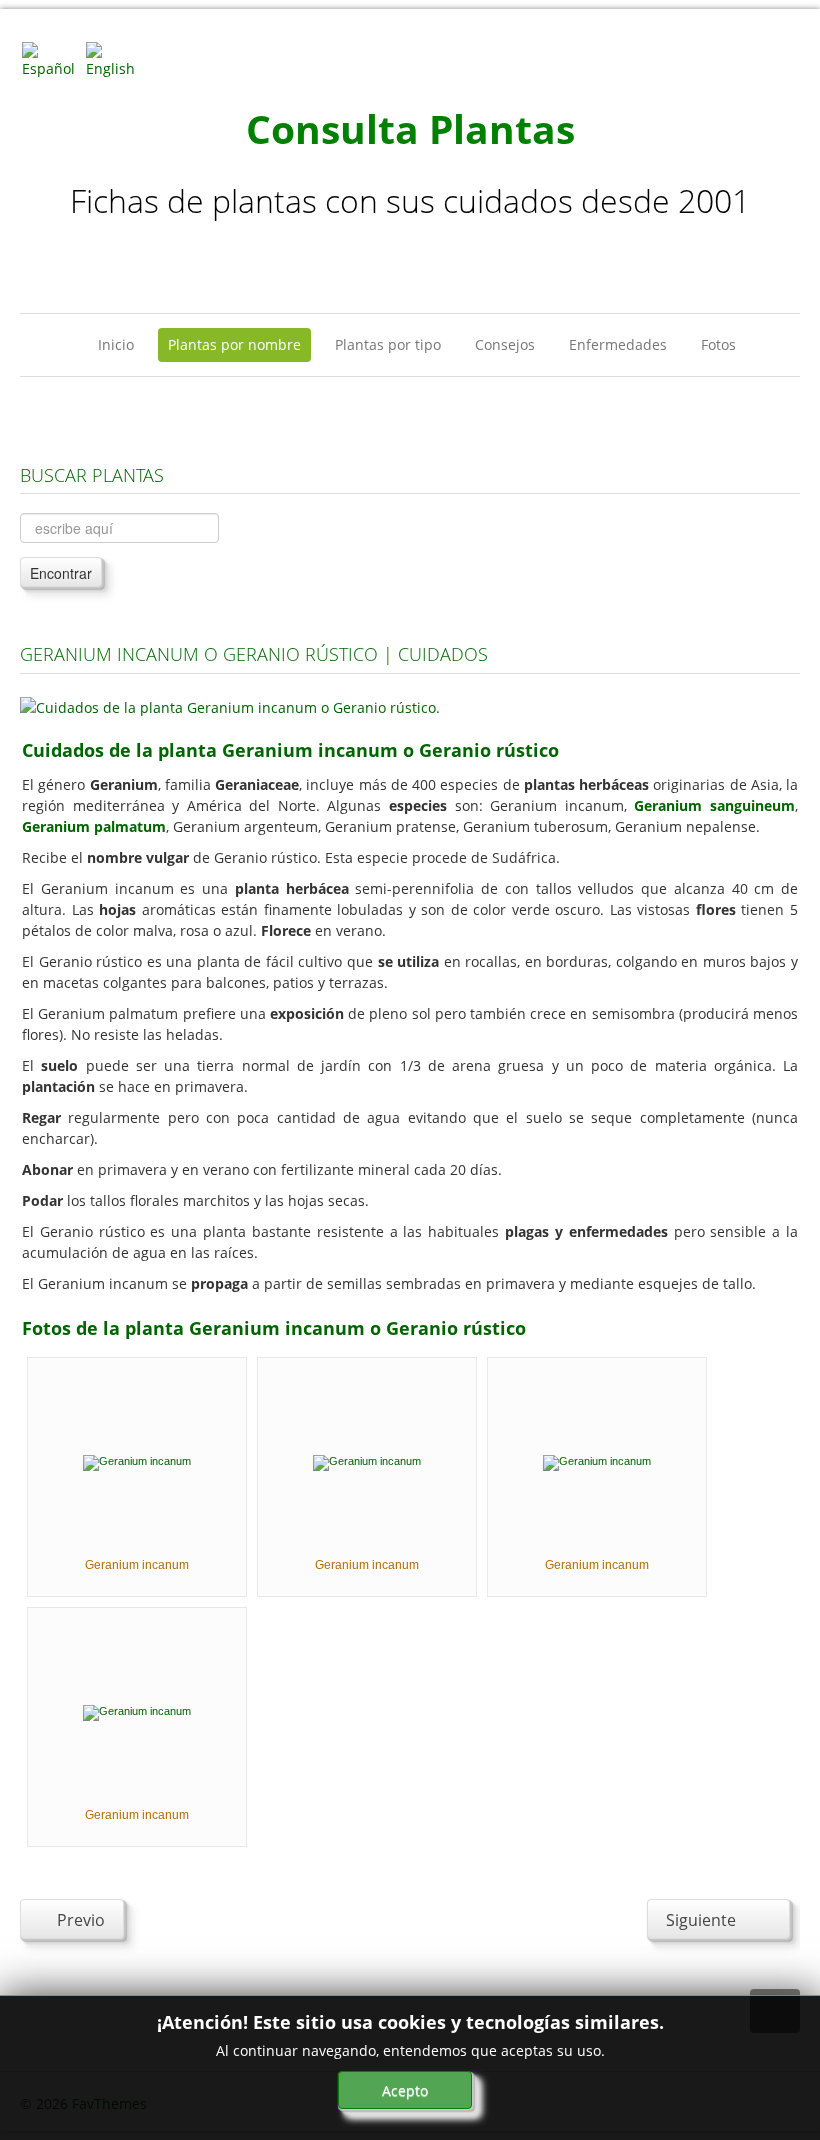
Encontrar (61, 573)
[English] (116, 58)
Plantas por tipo (388, 344)
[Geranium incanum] (137, 1461)
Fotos (718, 344)
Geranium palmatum (94, 826)
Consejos (505, 344)
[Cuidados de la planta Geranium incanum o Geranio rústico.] (230, 705)
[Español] (52, 58)
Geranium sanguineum (714, 805)
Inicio (116, 344)
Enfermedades (618, 344)
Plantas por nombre (234, 344)
